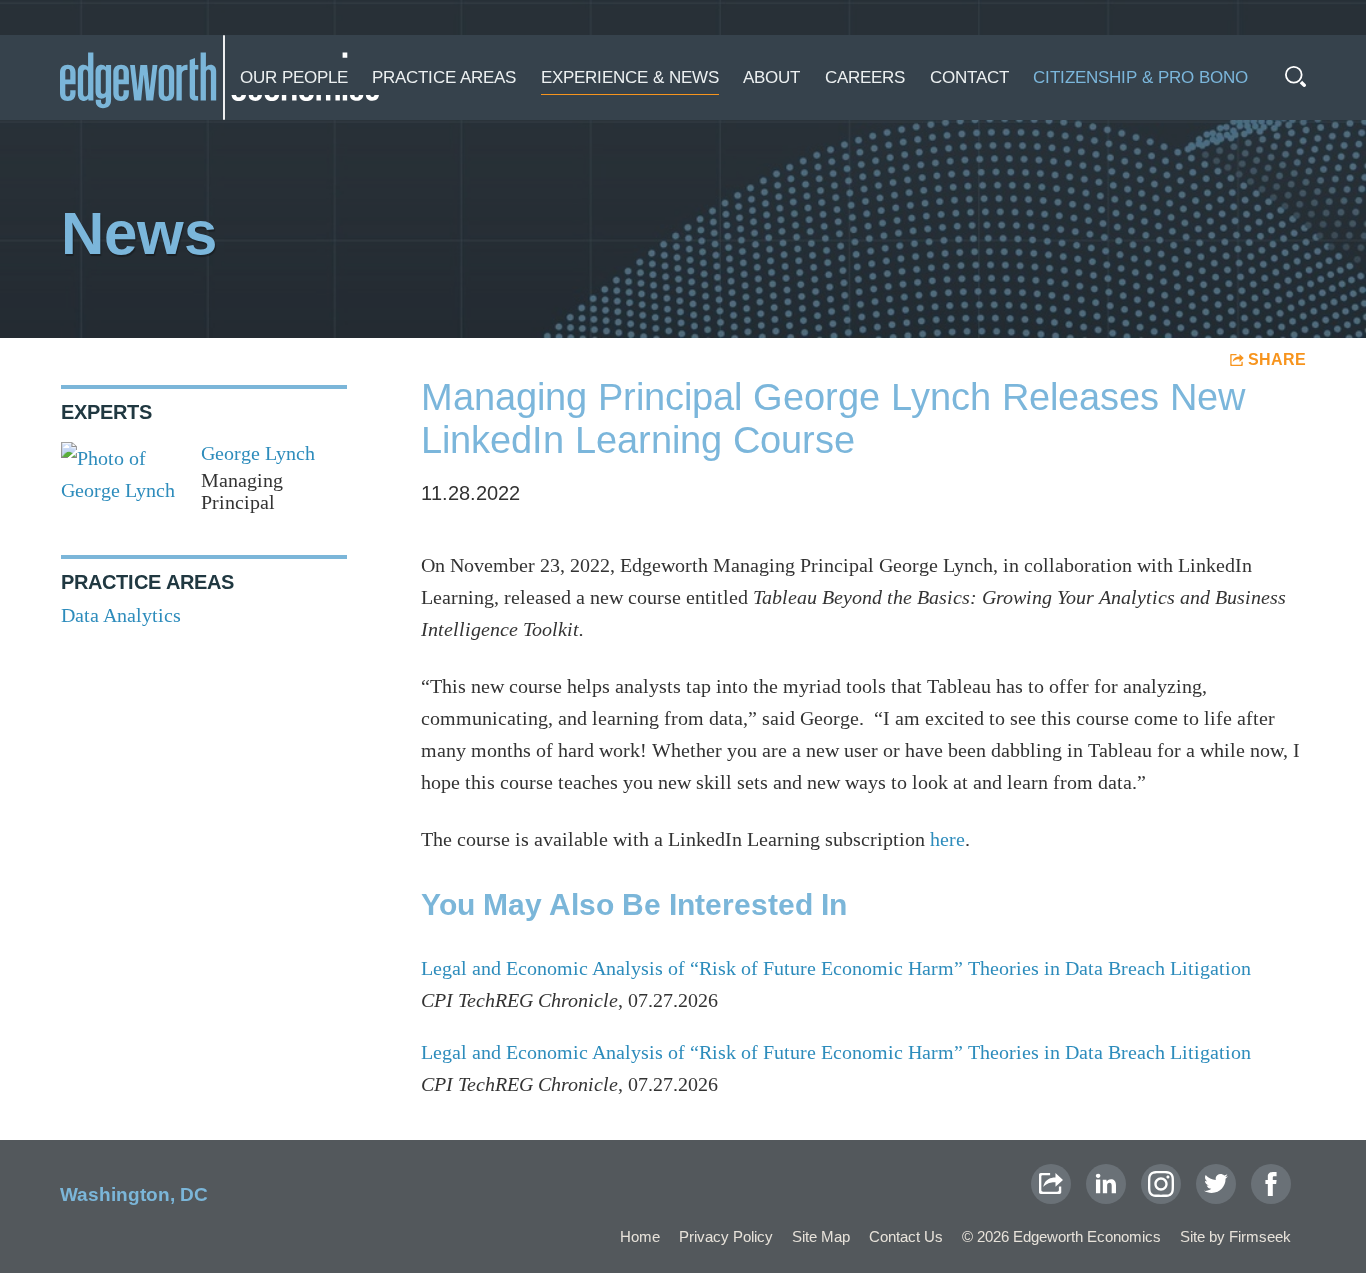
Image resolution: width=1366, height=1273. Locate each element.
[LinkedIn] (1106, 1184)
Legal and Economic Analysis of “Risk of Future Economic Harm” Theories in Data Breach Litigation (836, 968)
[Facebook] (1271, 1184)
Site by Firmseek (1235, 1236)
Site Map (821, 1236)
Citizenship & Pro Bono (1140, 77)
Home (640, 1236)
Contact (969, 77)
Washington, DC (134, 1194)
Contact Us (906, 1236)
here (947, 839)
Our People (294, 77)
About (771, 77)
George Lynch (258, 453)
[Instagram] (1161, 1184)
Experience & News (630, 77)
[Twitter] (1216, 1184)
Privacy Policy (726, 1236)
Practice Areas (444, 77)
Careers (865, 77)
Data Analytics (121, 615)
